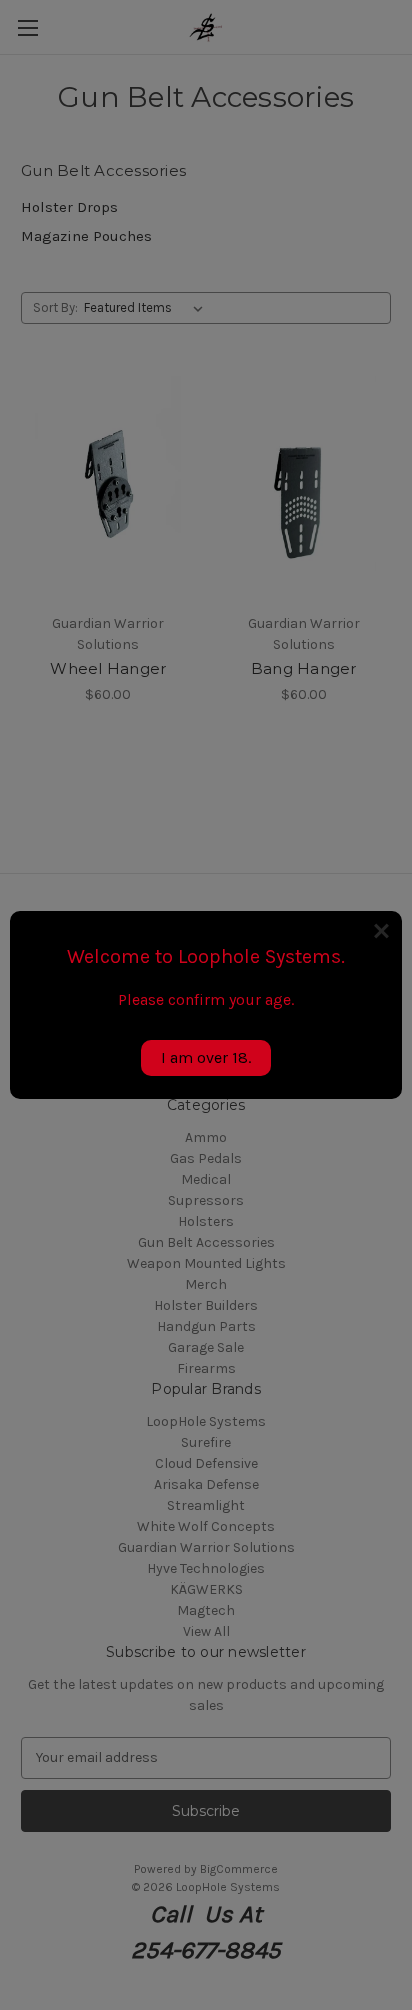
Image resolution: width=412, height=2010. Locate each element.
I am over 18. (206, 1057)
